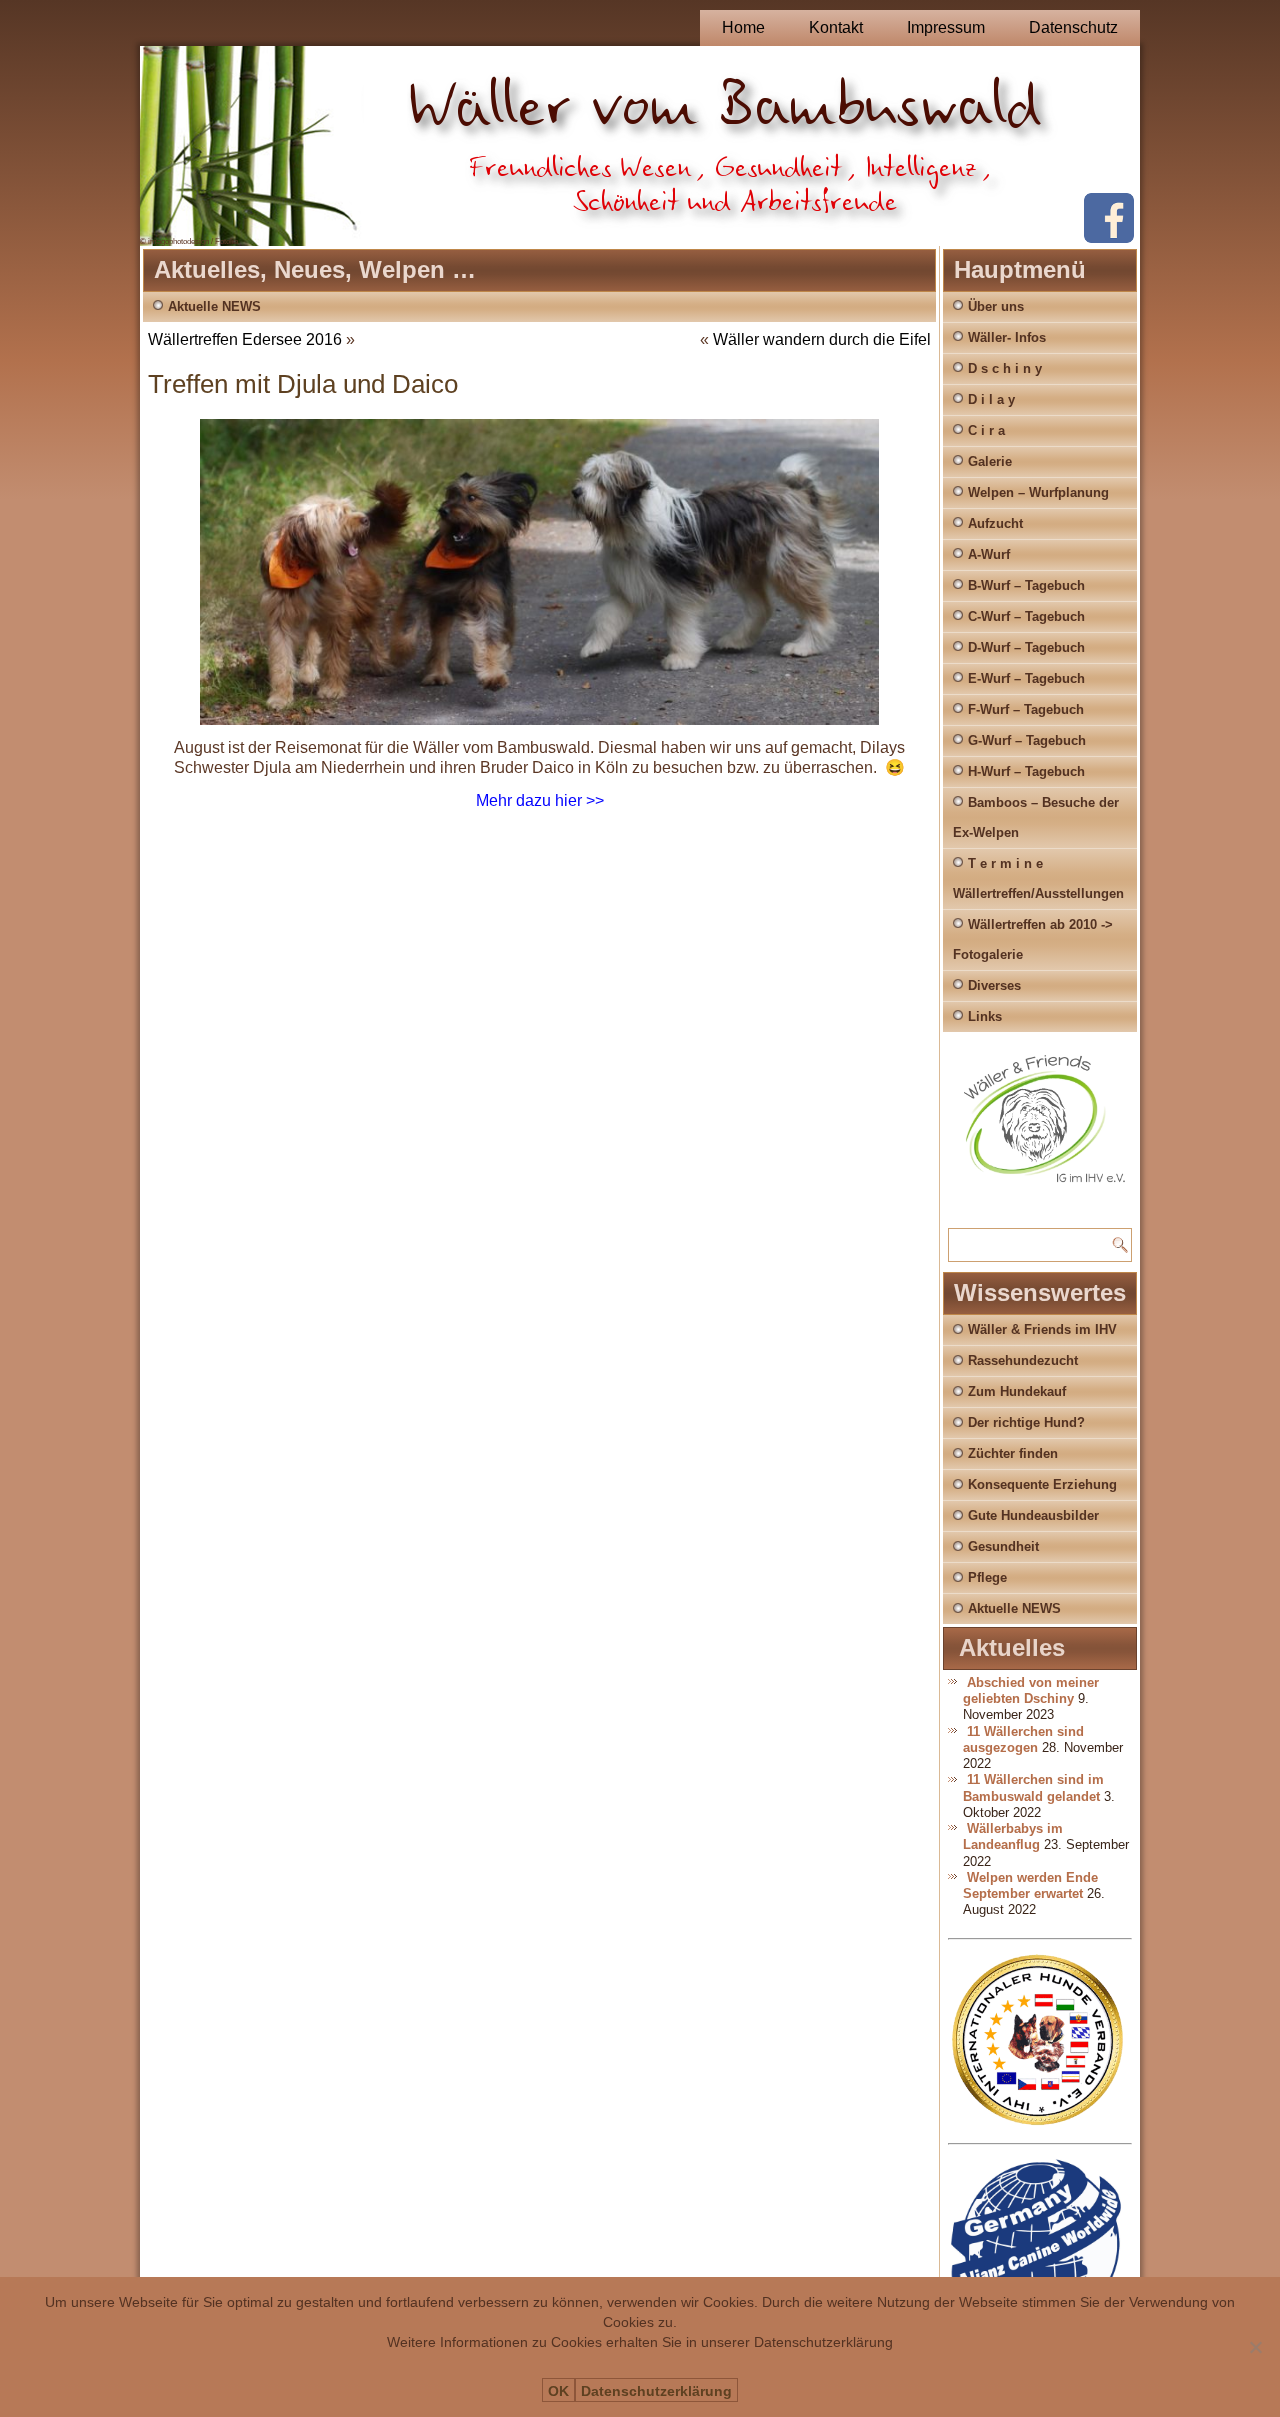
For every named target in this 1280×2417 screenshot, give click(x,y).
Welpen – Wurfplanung (1038, 492)
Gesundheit (1003, 1546)
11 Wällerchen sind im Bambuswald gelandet (1033, 1787)
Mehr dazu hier (529, 800)
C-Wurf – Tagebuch (1026, 616)
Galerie (990, 461)
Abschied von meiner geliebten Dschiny (1031, 1690)
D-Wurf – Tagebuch (1026, 647)
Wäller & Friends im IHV (1042, 1329)
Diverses (994, 985)
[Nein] (1255, 2347)
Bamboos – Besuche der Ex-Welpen (1036, 817)
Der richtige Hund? (1026, 1422)
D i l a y (991, 399)
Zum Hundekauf (1017, 1391)
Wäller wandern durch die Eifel (822, 339)
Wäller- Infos (1007, 337)
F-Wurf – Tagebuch (1026, 709)
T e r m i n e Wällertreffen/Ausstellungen (1038, 878)
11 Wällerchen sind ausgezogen (1023, 1739)
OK (558, 2391)
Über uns (996, 306)
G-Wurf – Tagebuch (1027, 740)
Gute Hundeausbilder (1033, 1515)
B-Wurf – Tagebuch (1026, 585)
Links (985, 1016)
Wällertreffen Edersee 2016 (245, 339)
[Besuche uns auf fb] (1109, 238)
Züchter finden (1013, 1453)
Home (743, 27)
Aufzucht (995, 523)
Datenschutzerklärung (656, 2391)
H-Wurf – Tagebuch (1026, 771)
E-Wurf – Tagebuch (1026, 678)
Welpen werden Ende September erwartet (1030, 1885)
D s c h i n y (1005, 368)
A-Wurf (989, 554)
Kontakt (836, 27)
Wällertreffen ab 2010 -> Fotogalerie (1033, 939)
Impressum (946, 27)
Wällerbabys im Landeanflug (1013, 1836)
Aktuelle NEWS (214, 306)
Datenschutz (1073, 27)
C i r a (986, 430)
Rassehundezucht (1023, 1360)
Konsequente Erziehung (1042, 1484)
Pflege (987, 1577)
